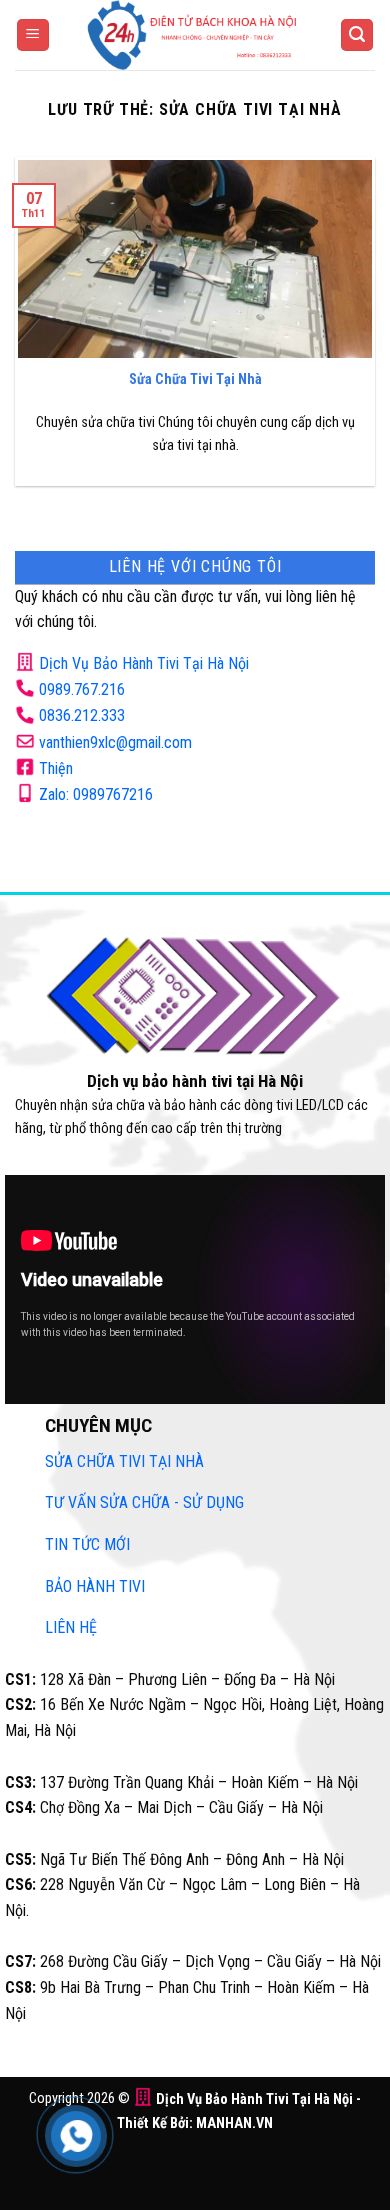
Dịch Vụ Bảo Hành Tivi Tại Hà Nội (144, 663)
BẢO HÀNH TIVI (95, 1586)
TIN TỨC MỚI (87, 1544)
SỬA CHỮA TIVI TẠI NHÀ (124, 1461)
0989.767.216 (82, 689)
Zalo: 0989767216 (96, 794)
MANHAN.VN (234, 2123)
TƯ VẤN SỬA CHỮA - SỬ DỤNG (144, 1502)
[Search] (357, 35)
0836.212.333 (82, 715)
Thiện (56, 768)
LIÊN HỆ (71, 1627)
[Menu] (33, 35)
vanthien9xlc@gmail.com (115, 742)
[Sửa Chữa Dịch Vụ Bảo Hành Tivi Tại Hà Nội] (195, 35)
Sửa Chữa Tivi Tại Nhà (195, 379)
